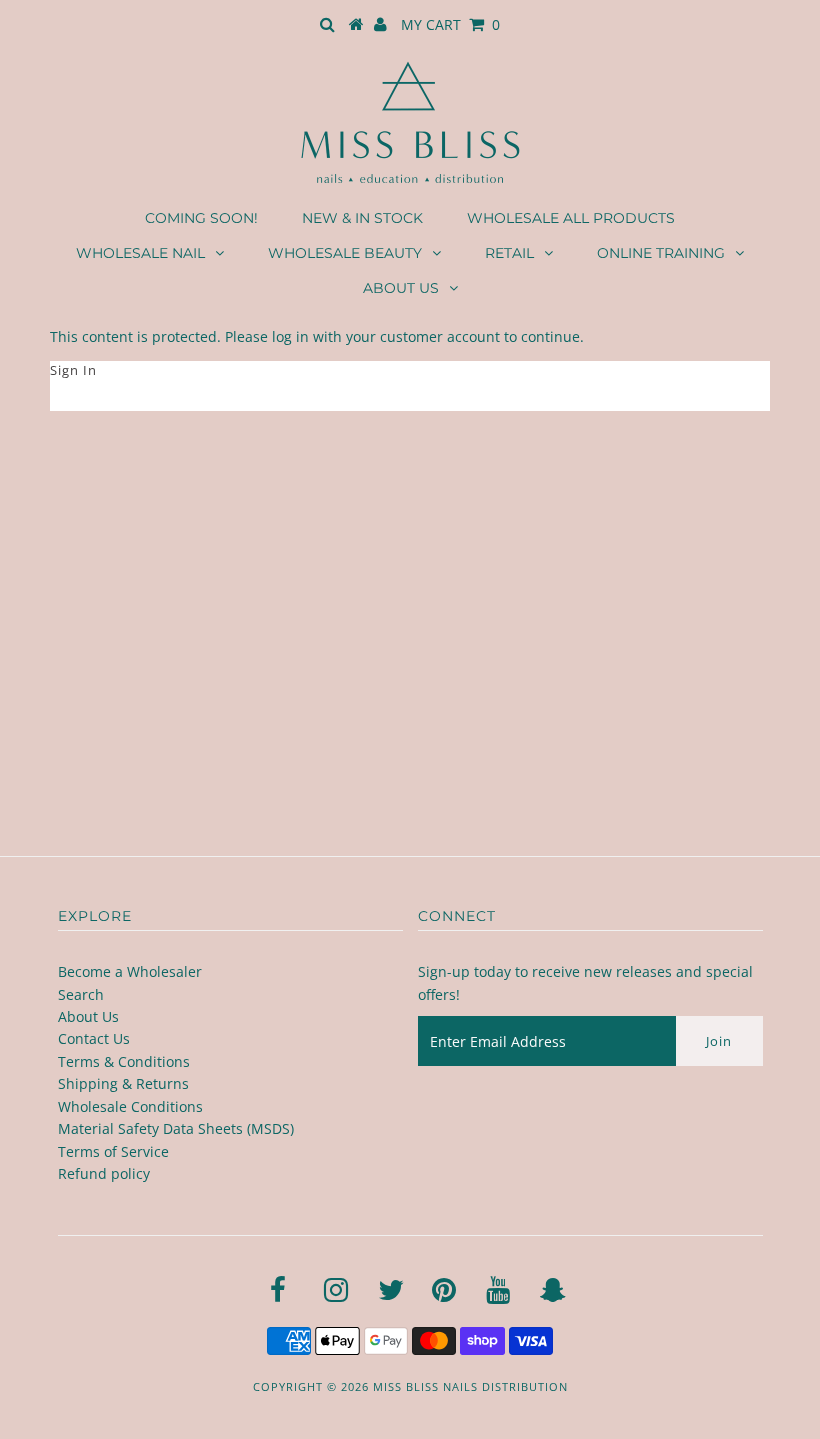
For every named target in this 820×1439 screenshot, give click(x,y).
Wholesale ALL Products (571, 218)
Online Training (661, 253)
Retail (509, 253)
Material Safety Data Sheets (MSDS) (176, 1128)
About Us (401, 288)
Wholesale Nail (140, 253)
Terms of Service (113, 1151)
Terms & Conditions (124, 1061)
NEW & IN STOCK (362, 218)
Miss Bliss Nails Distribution (470, 1386)
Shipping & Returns (123, 1083)
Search (81, 994)
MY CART (450, 24)
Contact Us (94, 1038)
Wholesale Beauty (345, 253)
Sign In (73, 370)
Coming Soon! (201, 218)
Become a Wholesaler (130, 971)
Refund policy (104, 1173)
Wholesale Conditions (130, 1106)
